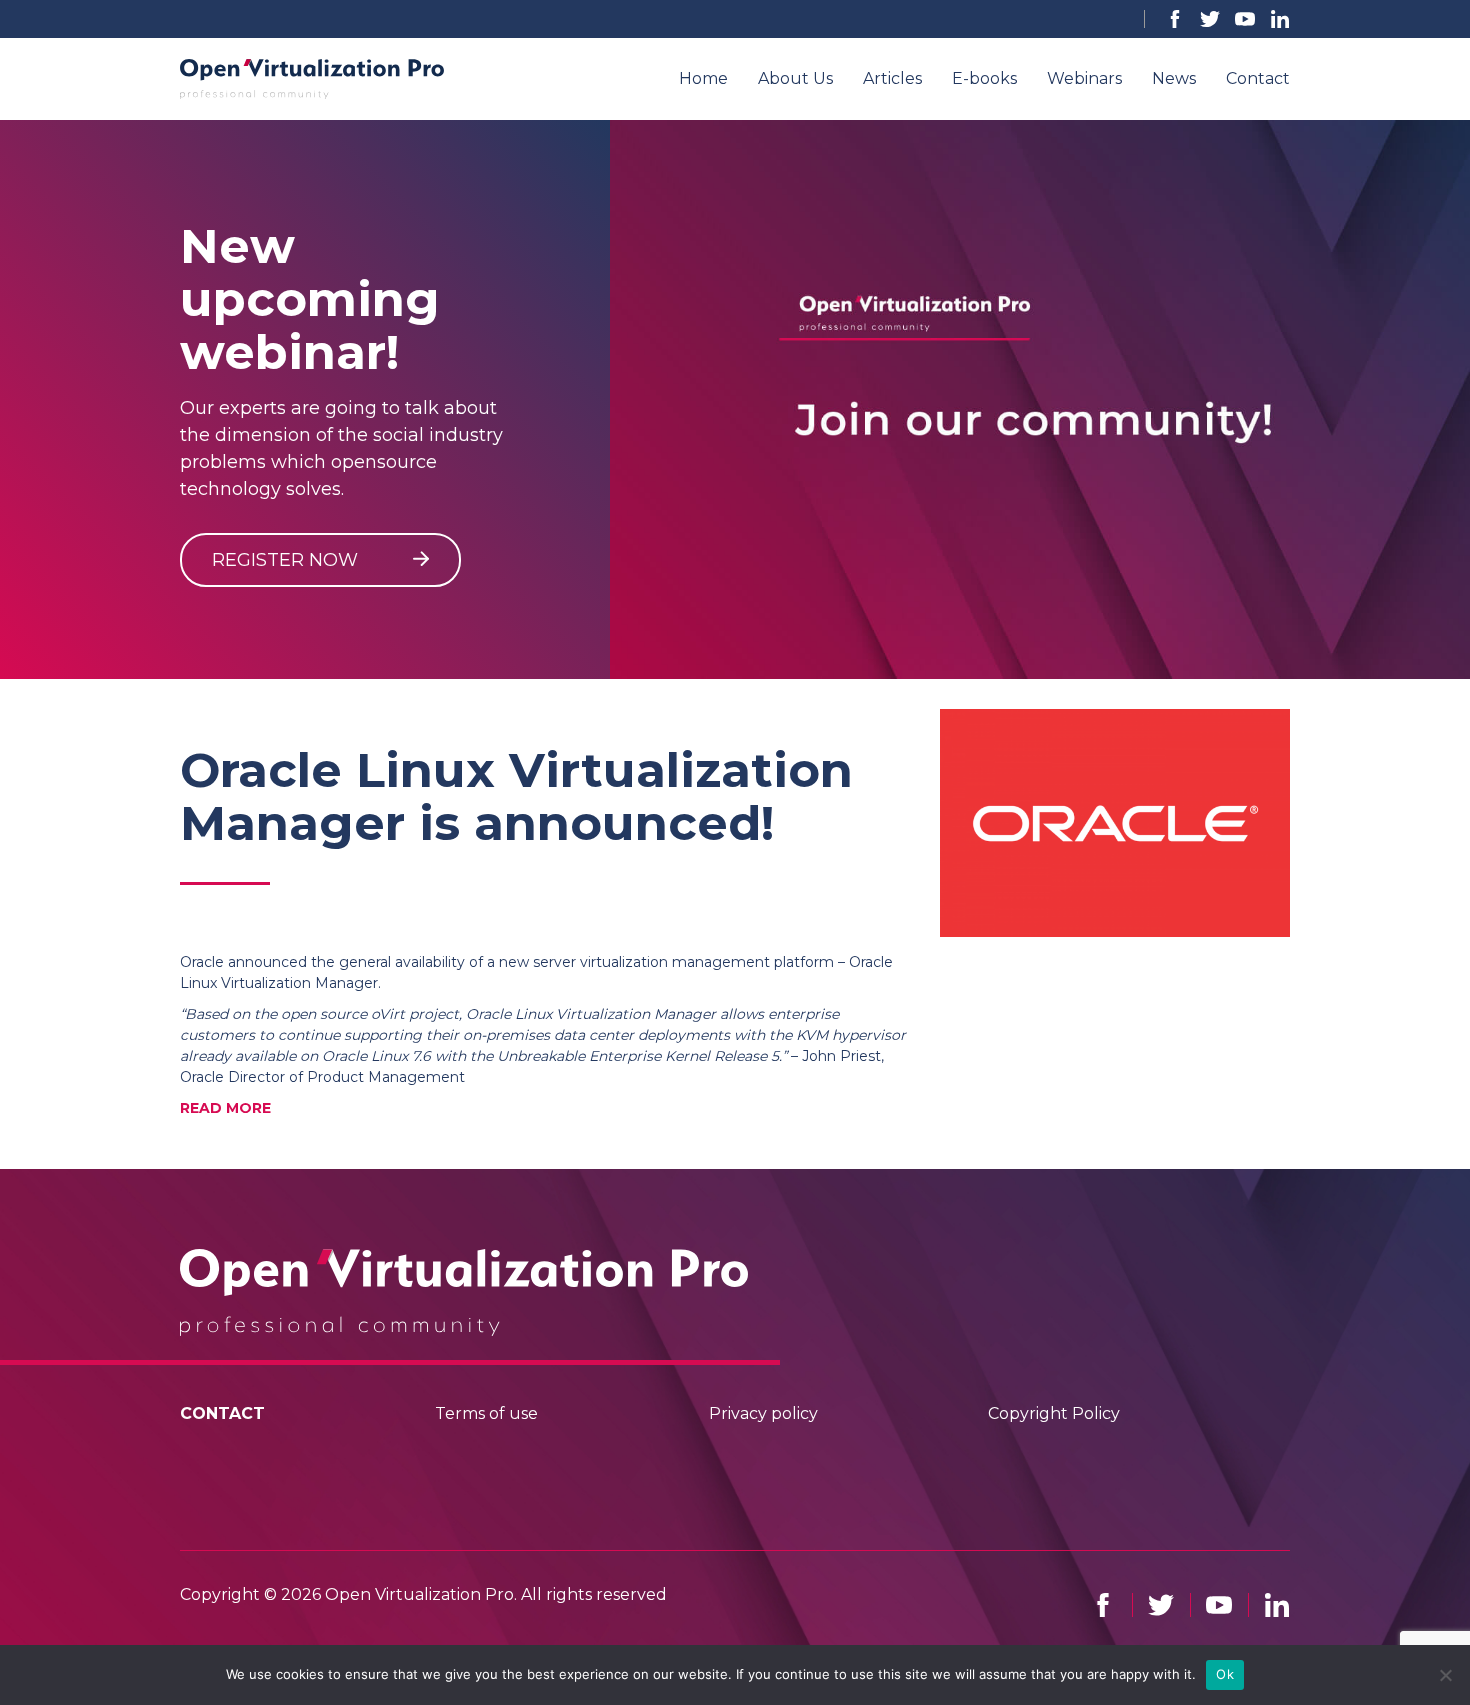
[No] (1445, 1675)
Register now (287, 560)
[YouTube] (1245, 19)
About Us (795, 78)
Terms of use (486, 1413)
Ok (1225, 1674)
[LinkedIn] (1280, 19)
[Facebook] (1175, 19)
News (1174, 78)
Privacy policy (763, 1413)
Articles (892, 78)
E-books (984, 78)
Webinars (1084, 78)
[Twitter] (1210, 19)
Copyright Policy (1054, 1413)
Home (703, 78)
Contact (1258, 78)
